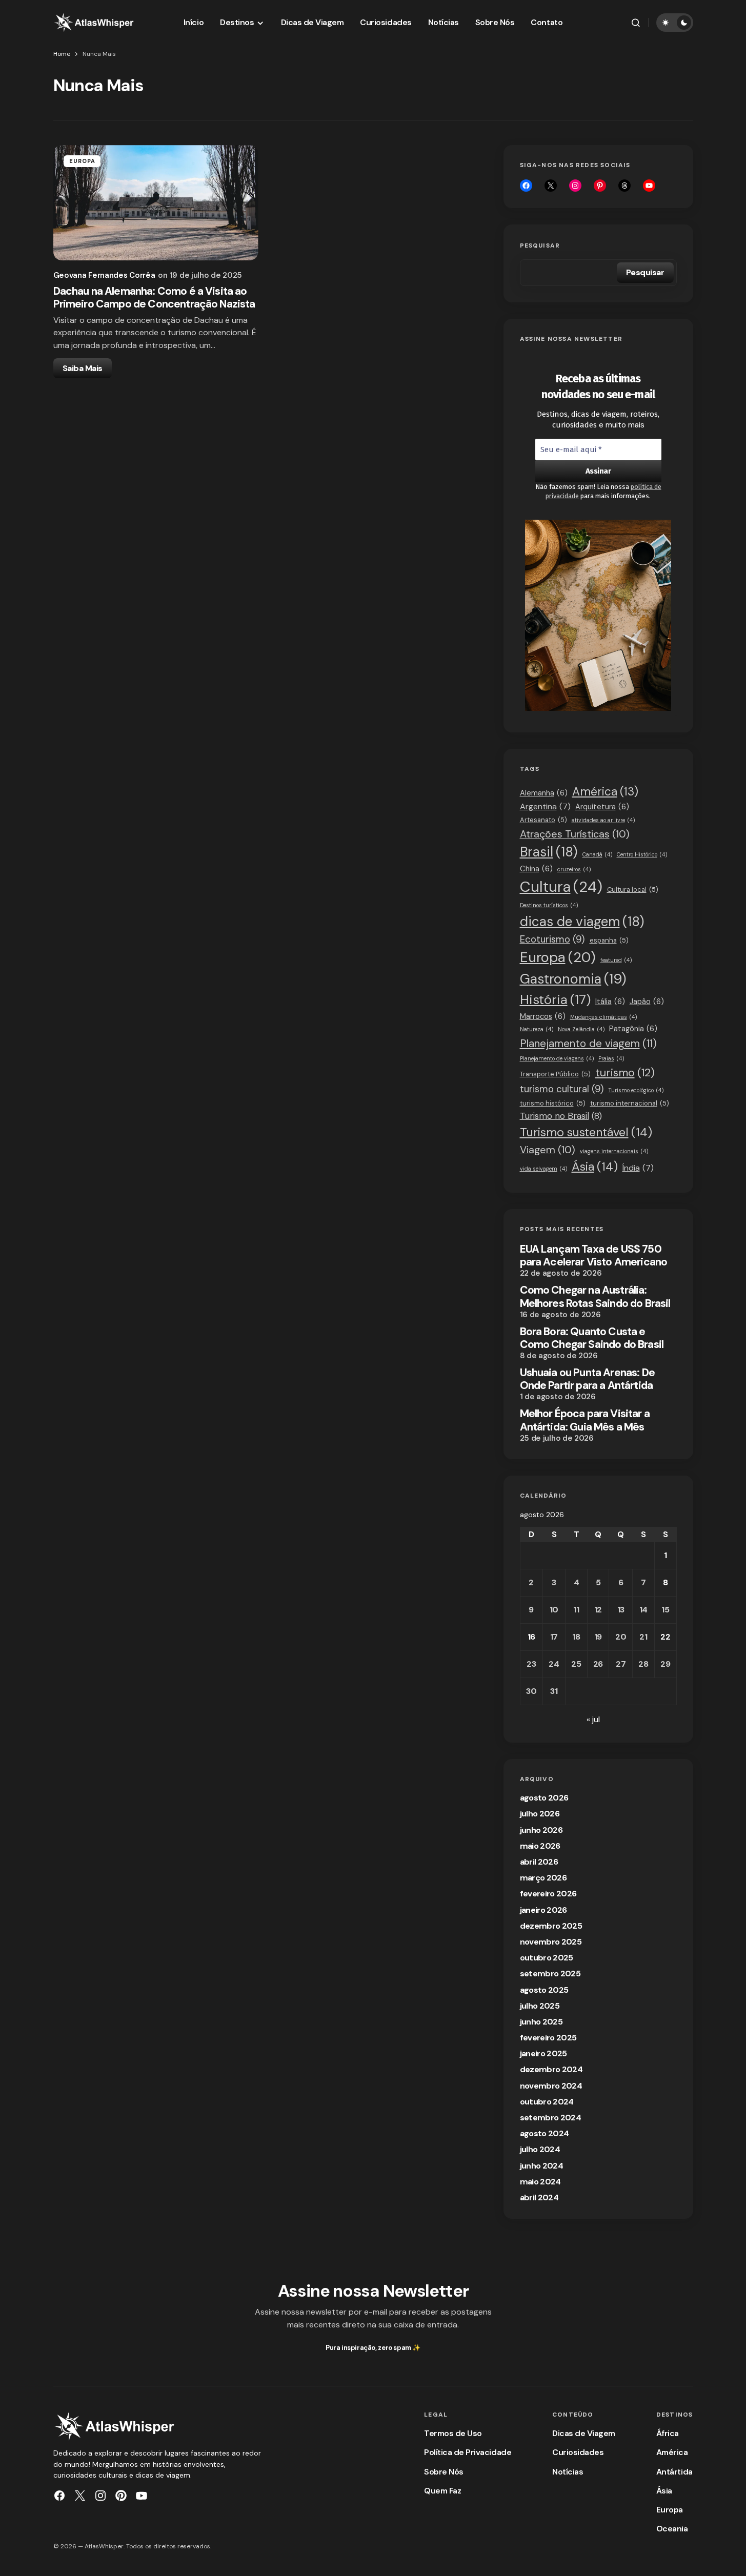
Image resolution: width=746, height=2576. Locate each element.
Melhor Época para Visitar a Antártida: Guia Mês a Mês (585, 1420)
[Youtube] (649, 186)
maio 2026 (540, 1846)
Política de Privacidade (468, 2452)
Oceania (672, 2529)
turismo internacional (630, 1103)
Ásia (595, 1167)
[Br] (600, 186)
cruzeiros (574, 869)
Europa (83, 161)
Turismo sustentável (586, 1132)
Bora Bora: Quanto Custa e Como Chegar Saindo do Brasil (592, 1338)
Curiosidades (578, 2452)
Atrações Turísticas (575, 834)
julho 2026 (540, 1814)
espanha (609, 940)
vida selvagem (543, 1169)
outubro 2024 (547, 2102)
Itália (610, 1001)
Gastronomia (573, 979)
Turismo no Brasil (561, 1116)
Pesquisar (540, 246)
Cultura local (633, 890)
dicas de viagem (582, 922)
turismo (625, 1073)
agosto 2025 (544, 1990)
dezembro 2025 (551, 1926)
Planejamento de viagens (557, 1058)
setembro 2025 (550, 1974)
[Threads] (624, 186)
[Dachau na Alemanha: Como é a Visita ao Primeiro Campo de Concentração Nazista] (156, 203)
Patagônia (633, 1029)
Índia (638, 1168)
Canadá (597, 854)
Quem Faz (442, 2491)
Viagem (548, 1150)
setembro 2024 (551, 2118)
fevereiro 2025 (548, 2038)
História (555, 1000)
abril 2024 (539, 2197)
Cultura (561, 887)
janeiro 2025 (543, 2053)
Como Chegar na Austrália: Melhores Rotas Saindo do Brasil (595, 1297)
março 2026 (543, 1878)
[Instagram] (575, 186)
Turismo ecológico (636, 1090)
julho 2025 (540, 2006)
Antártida (674, 2472)
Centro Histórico (642, 854)
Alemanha (544, 793)
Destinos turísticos (549, 905)
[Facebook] (526, 186)
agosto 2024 (545, 2133)
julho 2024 (540, 2149)
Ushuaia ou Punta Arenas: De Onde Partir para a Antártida (587, 1379)
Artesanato (543, 820)
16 (531, 1637)
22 (665, 1637)
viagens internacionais (614, 1151)
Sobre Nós (444, 2472)
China (536, 869)
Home (62, 54)
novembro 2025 (551, 1942)
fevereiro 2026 (548, 1894)
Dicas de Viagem (584, 2433)
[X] (551, 186)
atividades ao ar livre (603, 820)
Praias (611, 1058)
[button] (636, 23)
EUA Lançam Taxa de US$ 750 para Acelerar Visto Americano (594, 1256)
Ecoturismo (552, 939)
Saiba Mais (83, 368)
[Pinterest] (121, 2496)
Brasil (549, 852)
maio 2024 (540, 2182)
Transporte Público (555, 1074)
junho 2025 (541, 2022)
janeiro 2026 (543, 1910)
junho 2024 (542, 2166)
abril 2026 (539, 1862)
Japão (647, 1001)
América (605, 792)
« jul (593, 1719)
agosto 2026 (544, 1798)
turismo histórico (553, 1103)
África (668, 2433)
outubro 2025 (547, 1958)
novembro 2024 (551, 2086)
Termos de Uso (453, 2433)
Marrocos (543, 1016)
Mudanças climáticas (603, 1017)
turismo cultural (562, 1089)
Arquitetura (602, 807)
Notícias (568, 2472)
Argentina (545, 806)
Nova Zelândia (581, 1029)
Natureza (537, 1029)
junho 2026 (541, 1830)
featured (616, 960)
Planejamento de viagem (588, 1043)
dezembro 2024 (551, 2069)
